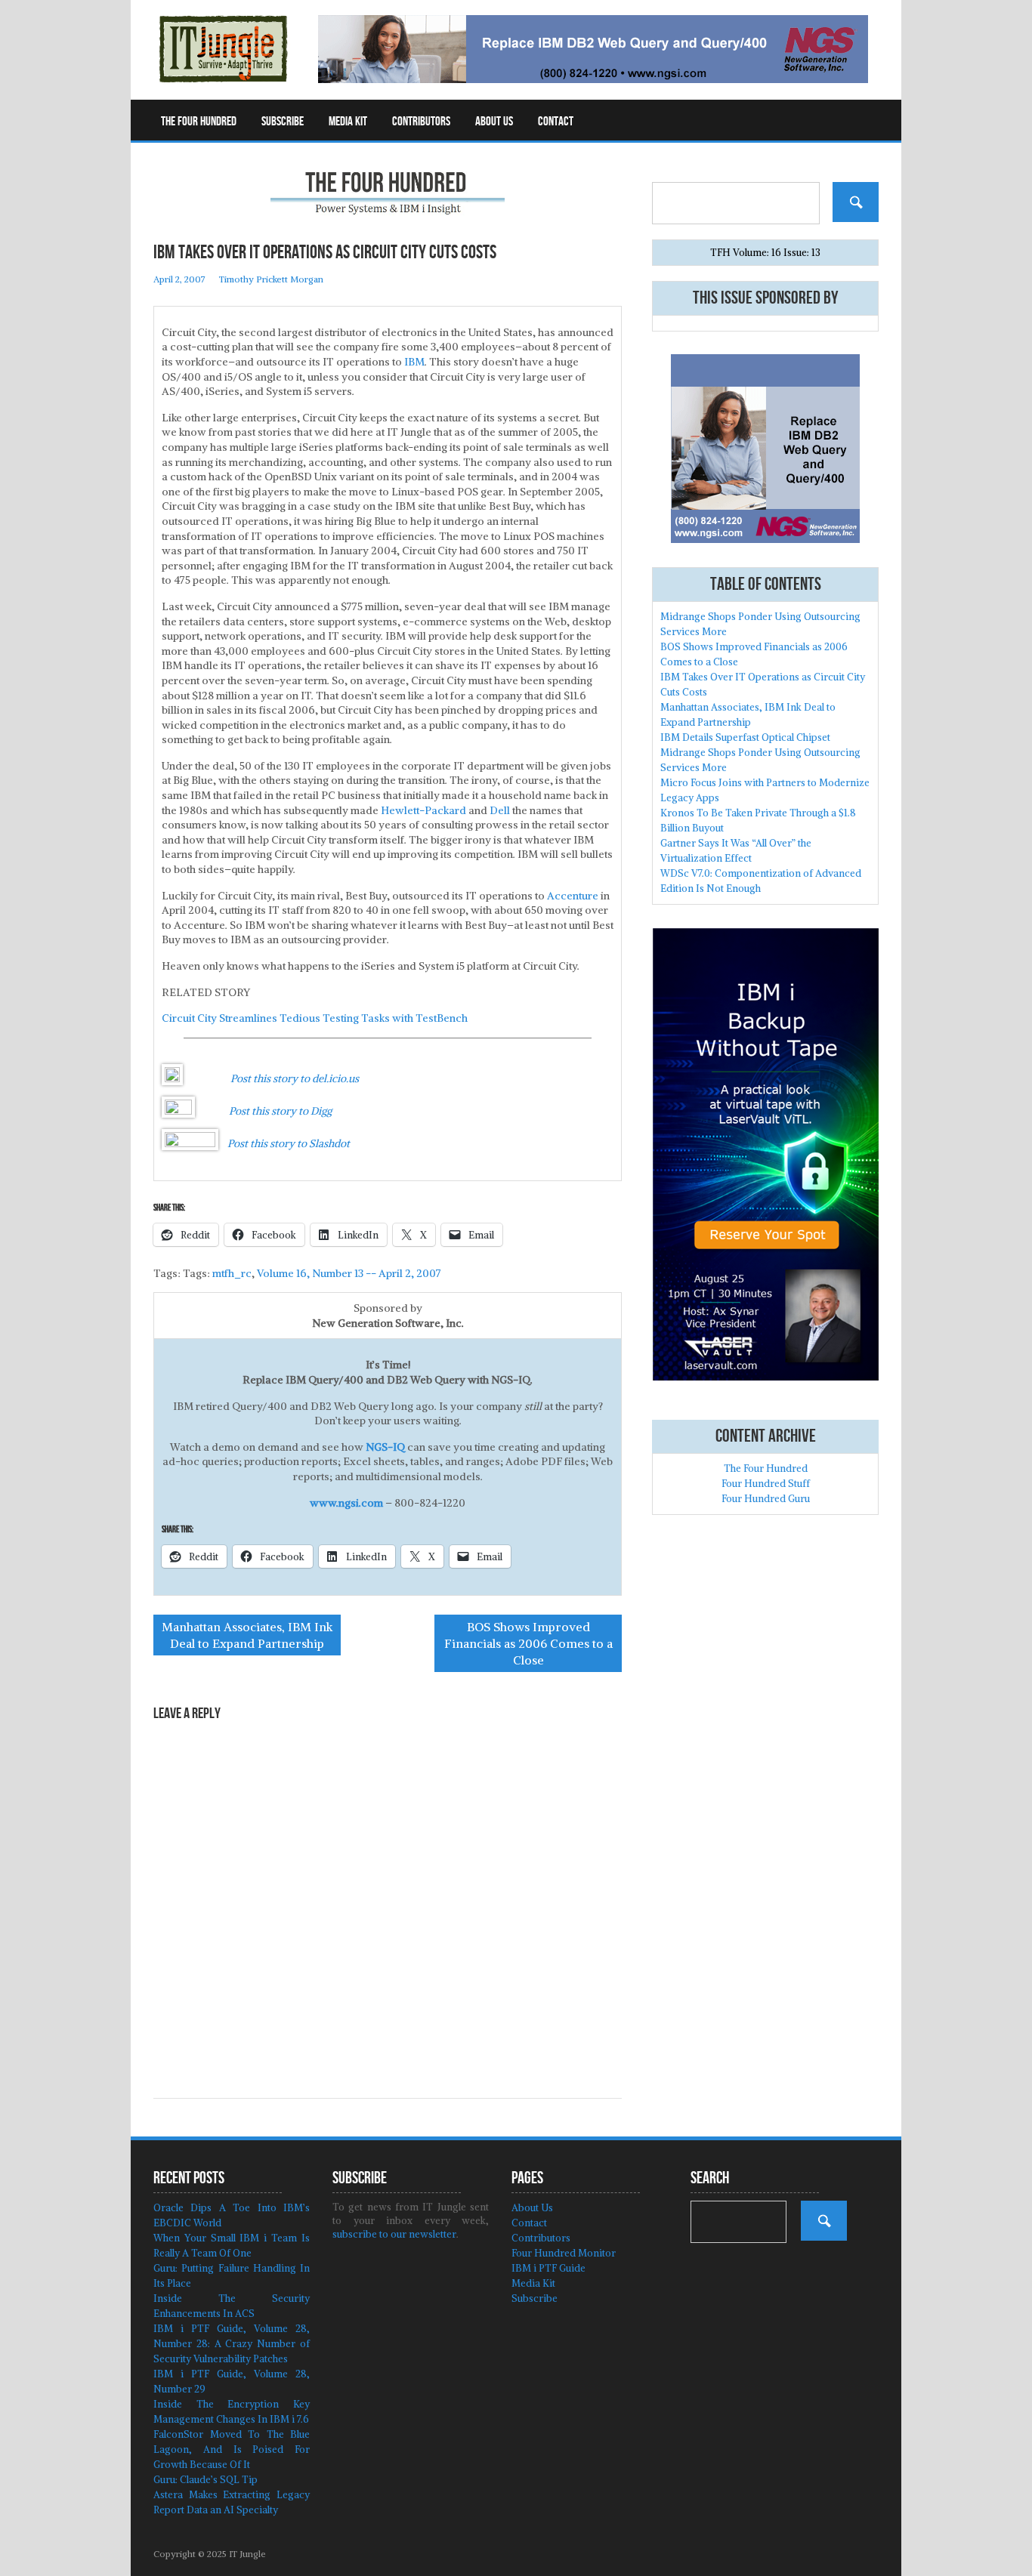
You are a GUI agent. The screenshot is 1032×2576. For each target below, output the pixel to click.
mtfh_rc (232, 1273)
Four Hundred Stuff (766, 1484)
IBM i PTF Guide (548, 2268)
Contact (556, 122)
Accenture (573, 896)
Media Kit (348, 122)
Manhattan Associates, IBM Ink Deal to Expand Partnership (247, 1635)
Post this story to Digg (280, 1111)
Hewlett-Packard (423, 810)
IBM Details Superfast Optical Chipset (745, 737)
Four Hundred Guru (766, 1499)
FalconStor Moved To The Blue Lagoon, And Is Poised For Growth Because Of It (232, 2450)
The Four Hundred (199, 122)
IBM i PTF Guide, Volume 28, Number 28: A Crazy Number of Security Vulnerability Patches (232, 2344)
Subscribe (283, 122)
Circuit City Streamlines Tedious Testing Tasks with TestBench (315, 1018)
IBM (414, 362)
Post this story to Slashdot (289, 1143)
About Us (494, 122)
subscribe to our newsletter (394, 2234)
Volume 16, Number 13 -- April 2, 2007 (349, 1273)
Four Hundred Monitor (564, 2253)
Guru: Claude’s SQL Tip (205, 2480)
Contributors (421, 122)
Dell (500, 810)
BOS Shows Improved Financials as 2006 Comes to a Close (528, 1643)
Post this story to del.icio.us (295, 1078)
